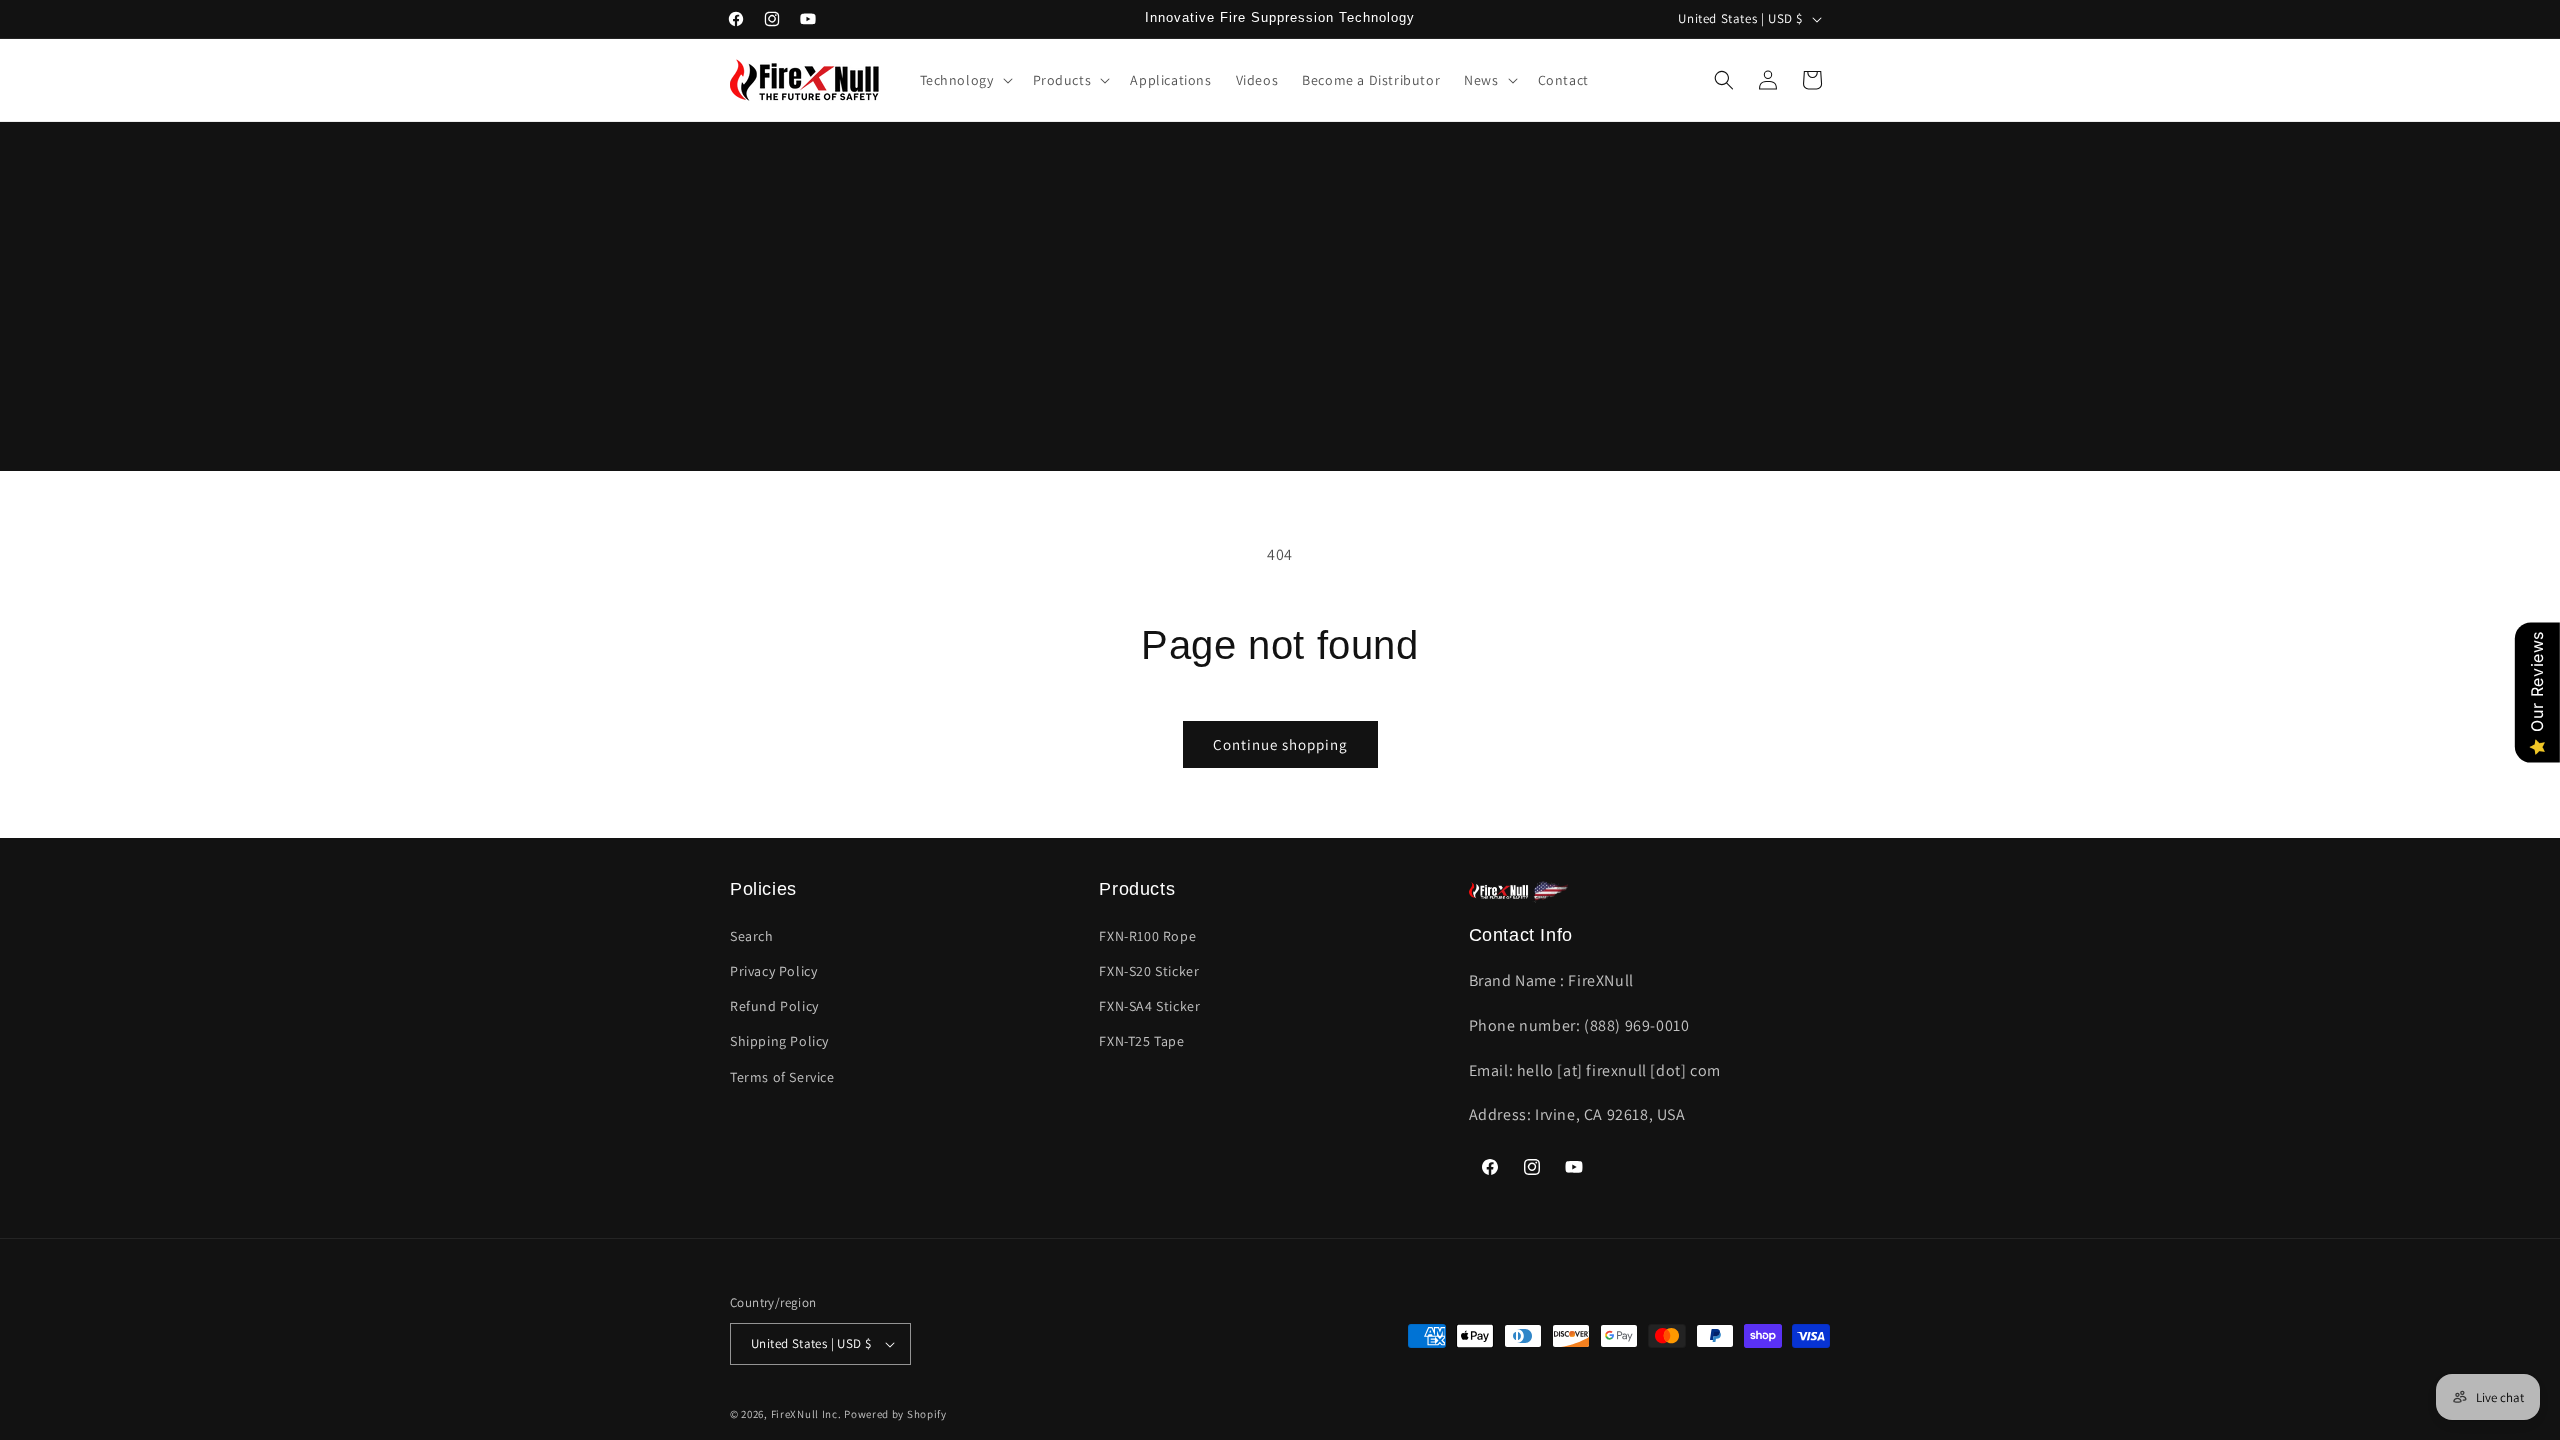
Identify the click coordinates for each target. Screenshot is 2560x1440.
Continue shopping (1280, 744)
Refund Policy (774, 1006)
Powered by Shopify (895, 1414)
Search (752, 936)
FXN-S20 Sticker (1149, 971)
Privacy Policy (773, 971)
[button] (964, 80)
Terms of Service (782, 1077)
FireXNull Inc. (806, 1414)
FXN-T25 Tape (1141, 1041)
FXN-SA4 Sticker (1149, 1006)
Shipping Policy (779, 1041)
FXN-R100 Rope (1147, 936)
